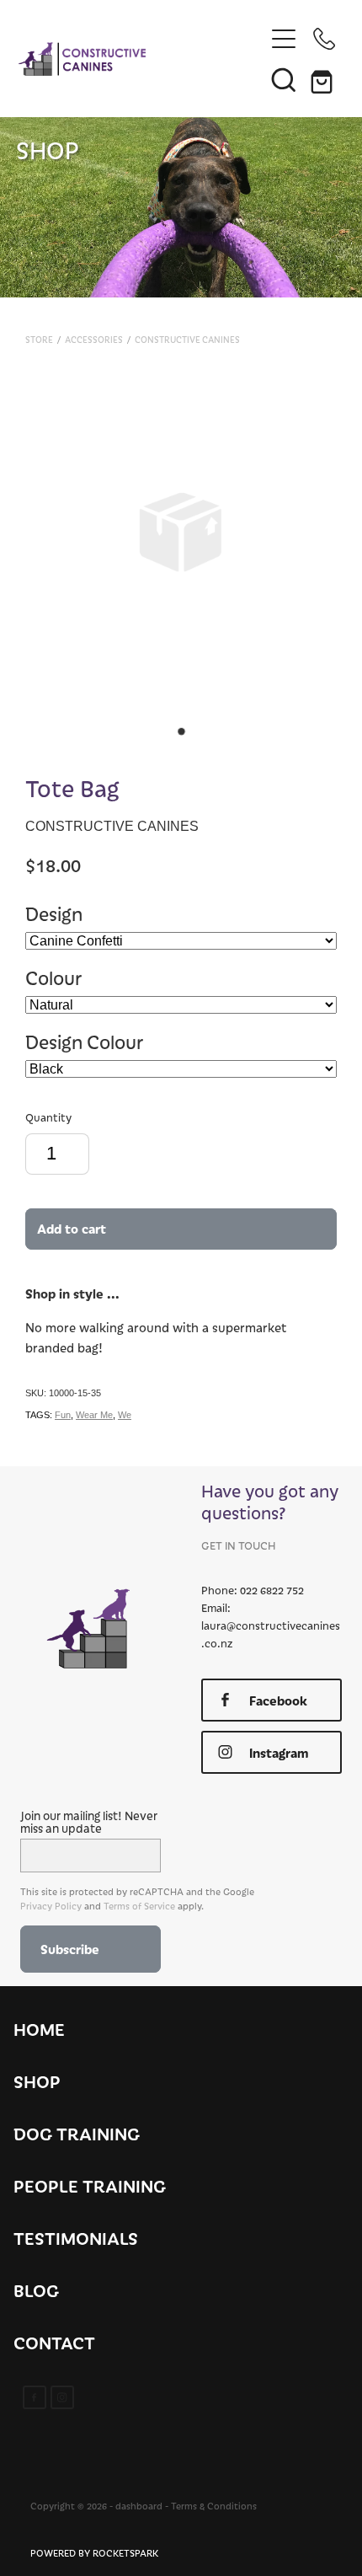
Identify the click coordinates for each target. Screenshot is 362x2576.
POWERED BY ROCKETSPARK (94, 2553)
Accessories (94, 340)
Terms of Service (139, 1906)
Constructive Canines (187, 340)
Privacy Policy (51, 1906)
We (125, 1415)
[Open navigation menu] (284, 39)
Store (39, 340)
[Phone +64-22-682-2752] (324, 39)
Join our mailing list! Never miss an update (89, 1822)
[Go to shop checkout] (324, 79)
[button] (284, 79)
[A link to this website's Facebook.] (35, 2397)
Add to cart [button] (72, 1228)
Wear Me (94, 1415)
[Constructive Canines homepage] (141, 59)
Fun (63, 1415)
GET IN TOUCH (238, 1545)
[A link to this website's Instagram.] (62, 2397)
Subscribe (70, 1949)
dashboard (139, 2506)
